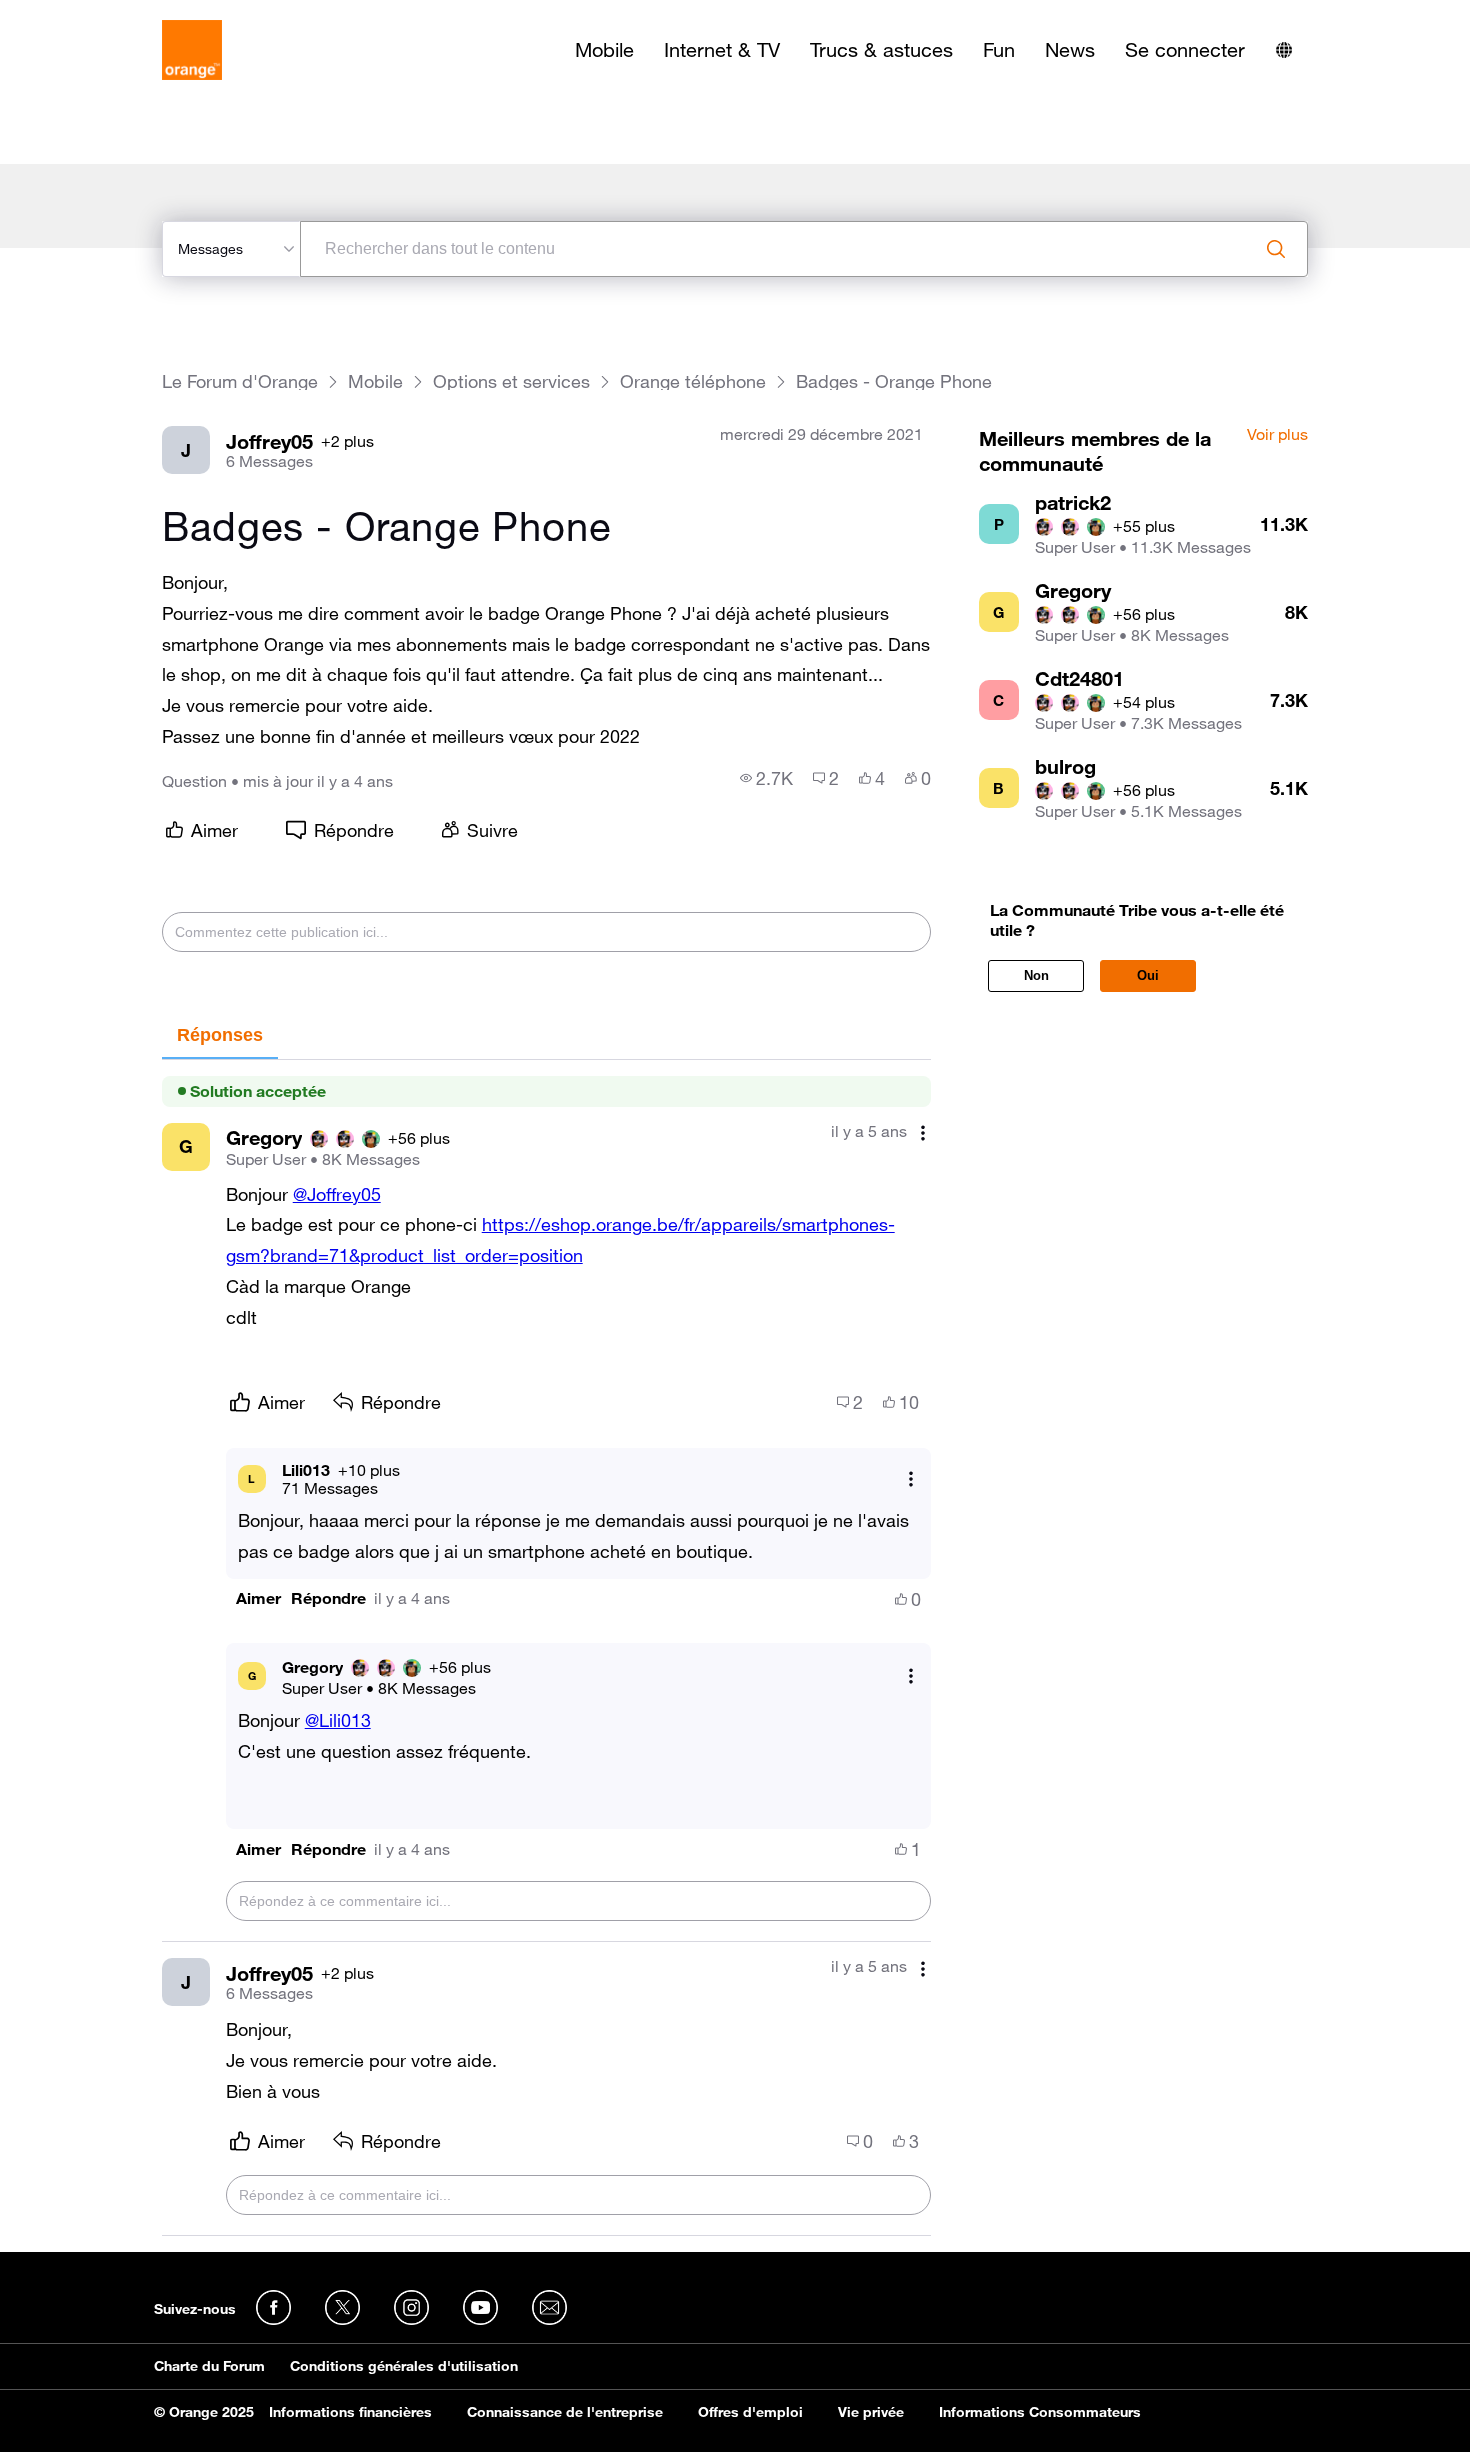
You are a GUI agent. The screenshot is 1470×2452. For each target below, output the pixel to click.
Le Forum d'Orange (240, 381)
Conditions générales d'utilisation (404, 2366)
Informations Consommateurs (1040, 2412)
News (1070, 50)
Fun (999, 50)
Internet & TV (722, 50)
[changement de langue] (1284, 50)
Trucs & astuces (881, 50)
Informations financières (350, 2412)
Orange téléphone (693, 381)
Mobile (604, 50)
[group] (766, 778)
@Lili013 (338, 1720)
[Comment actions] (923, 1133)
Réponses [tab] (220, 1035)
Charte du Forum (209, 2366)
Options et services (511, 381)
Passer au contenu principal (106, 15)
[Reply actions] (911, 1478)
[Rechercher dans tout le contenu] (1276, 249)
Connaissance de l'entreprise (565, 2412)
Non (1036, 975)
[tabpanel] (546, 1648)
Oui (1148, 975)
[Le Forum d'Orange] (192, 50)
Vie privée (871, 2412)
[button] (258, 1598)
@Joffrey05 (337, 1194)
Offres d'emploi (750, 2412)
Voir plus (1277, 435)
